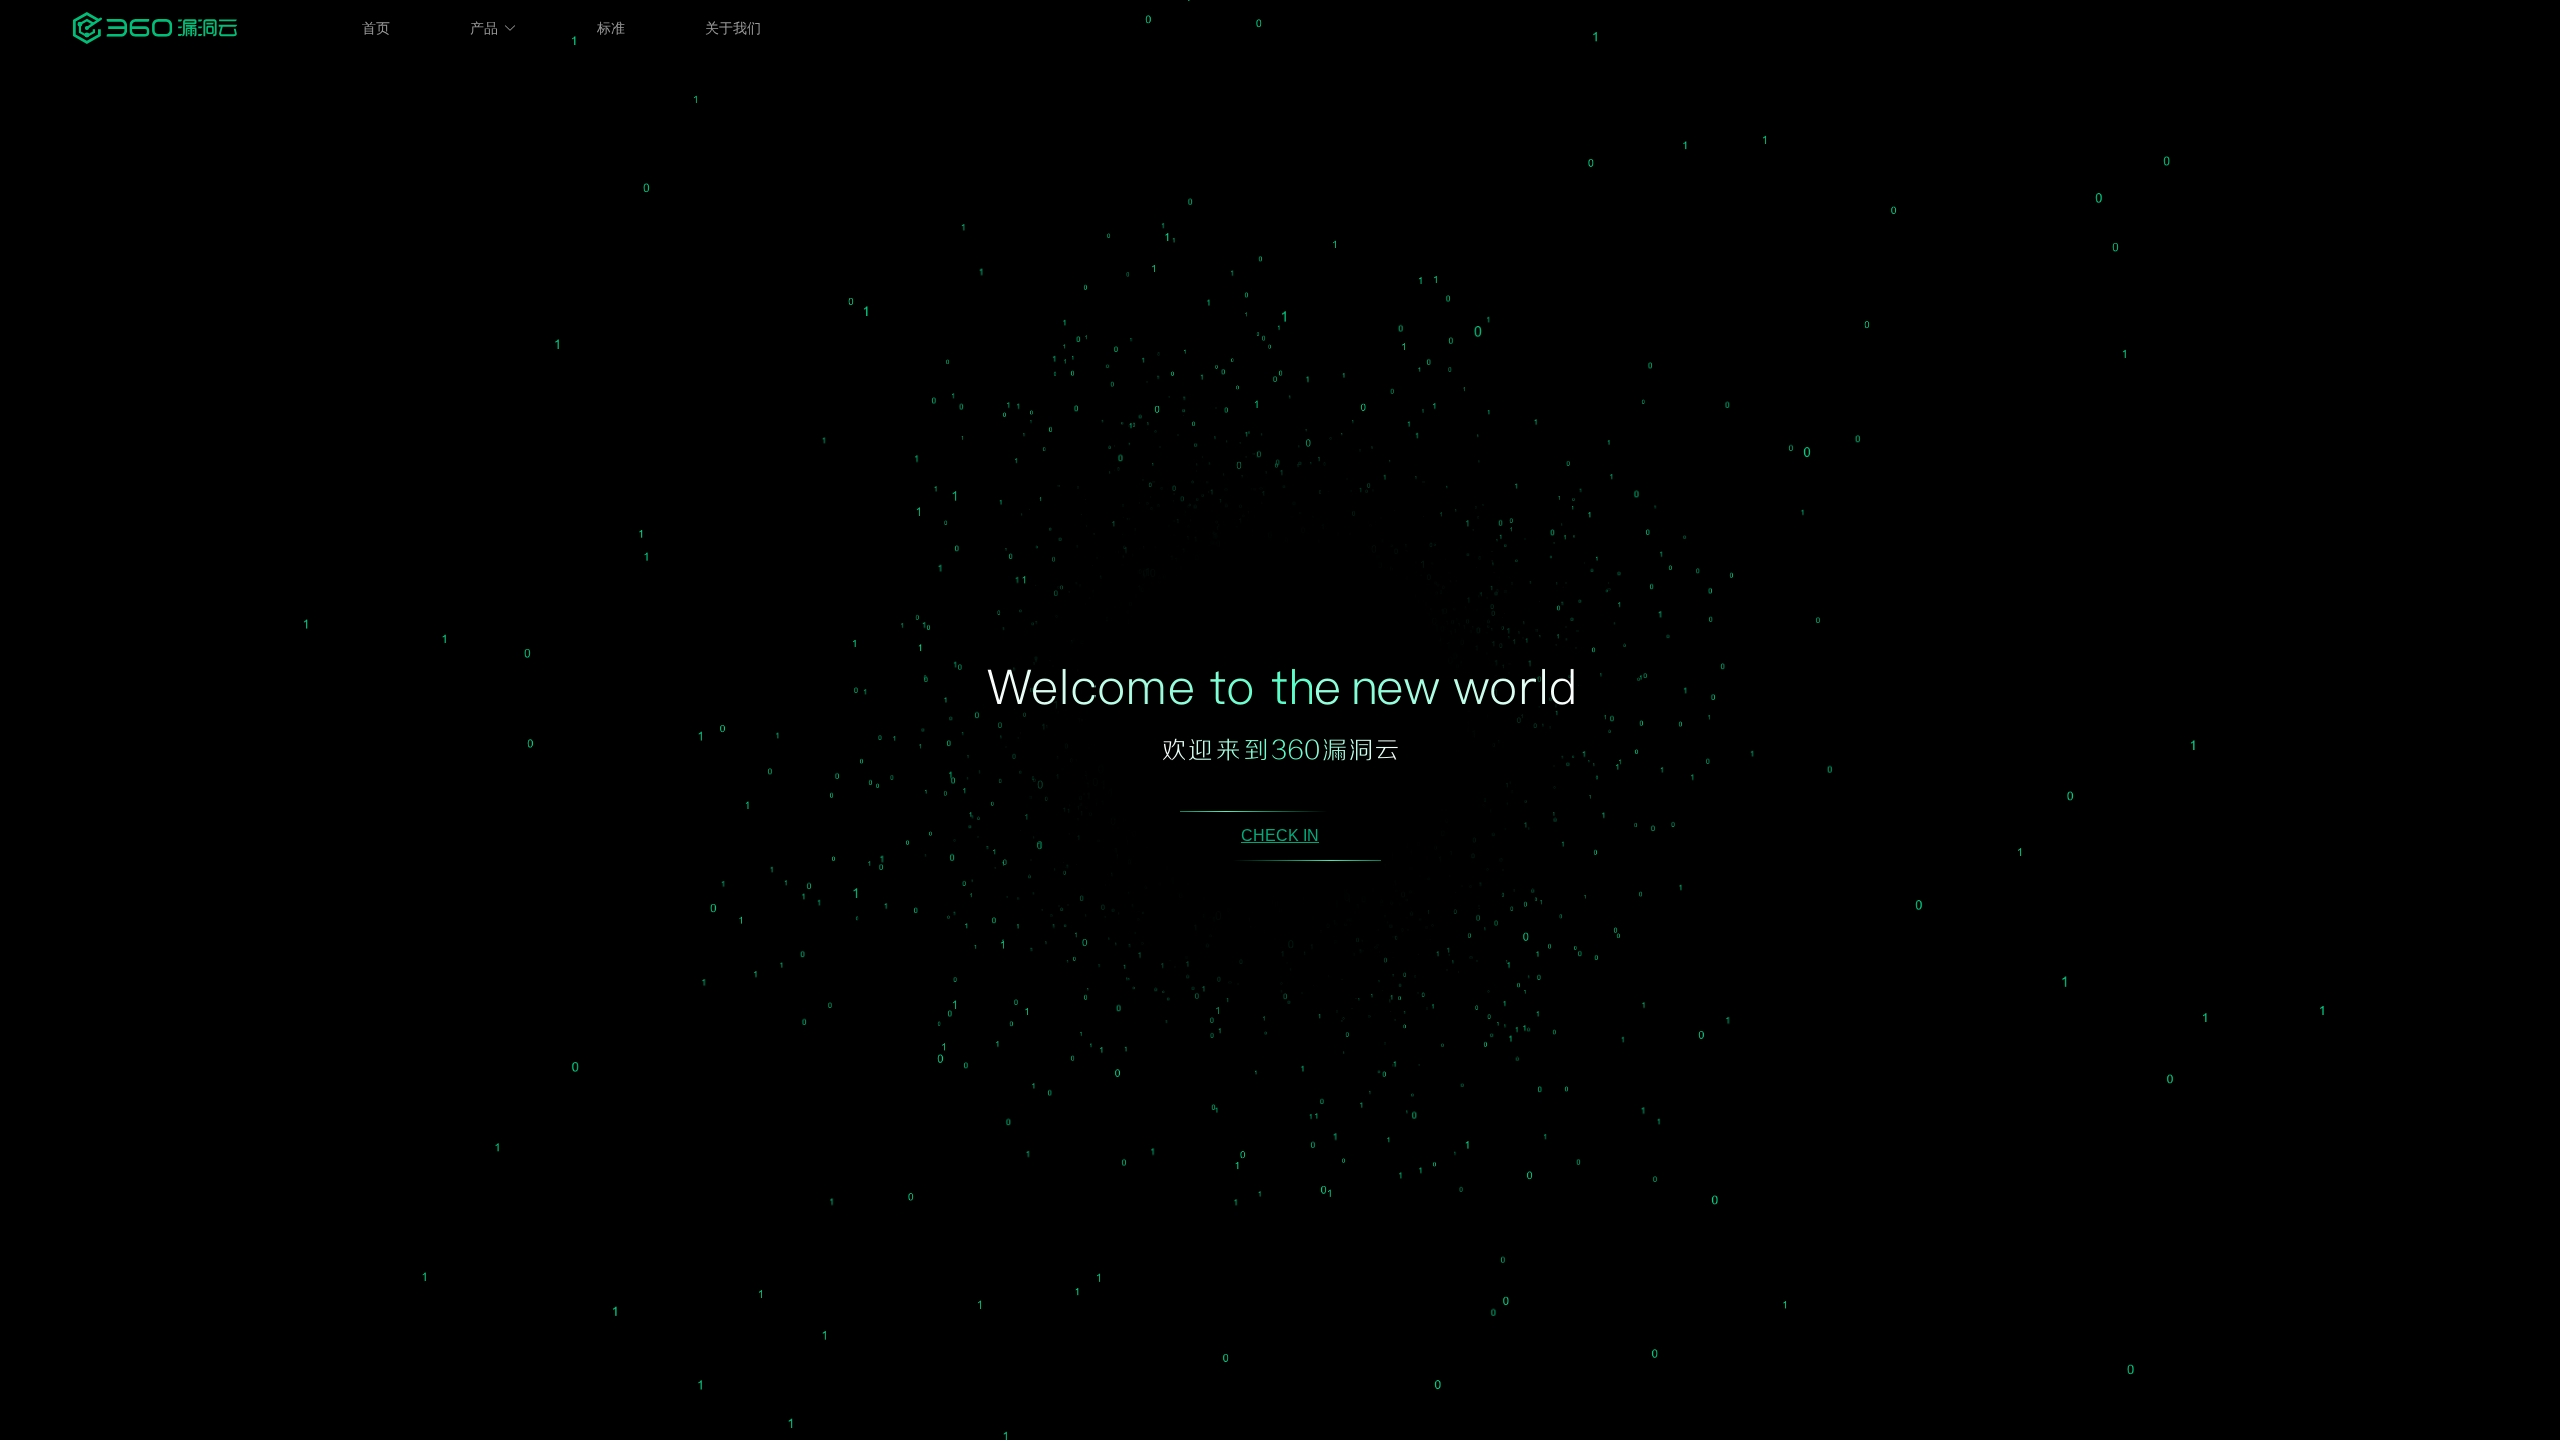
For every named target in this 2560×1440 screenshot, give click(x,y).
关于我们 (733, 28)
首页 (376, 28)
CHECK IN (1280, 835)
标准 (611, 28)
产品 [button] (484, 28)
